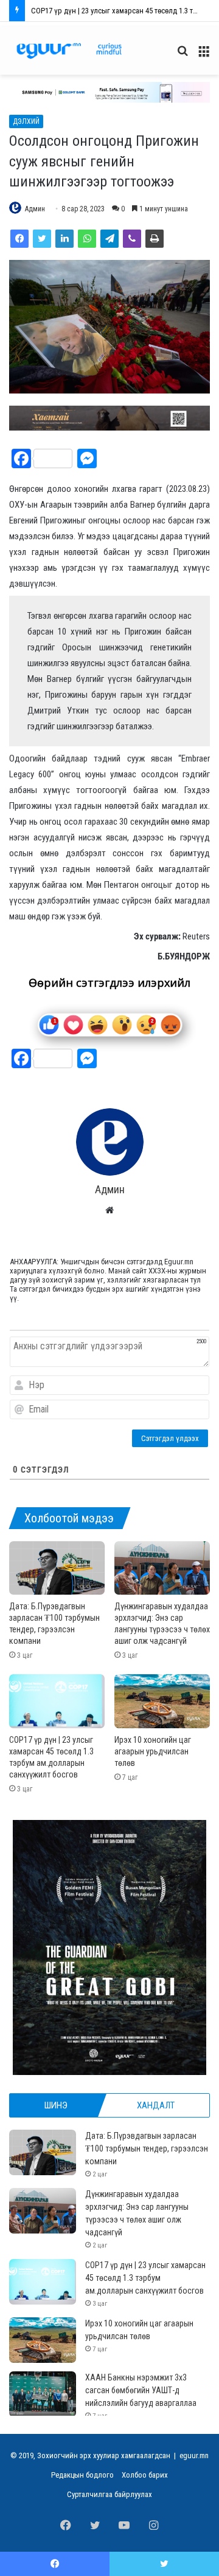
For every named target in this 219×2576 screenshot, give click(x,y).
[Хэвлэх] (155, 239)
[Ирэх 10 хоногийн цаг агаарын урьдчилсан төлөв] (162, 1701)
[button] (109, 92)
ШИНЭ (56, 2105)
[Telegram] (109, 239)
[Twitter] (42, 239)
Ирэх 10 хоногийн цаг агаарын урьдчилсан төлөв (113, 11)
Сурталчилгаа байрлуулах (109, 2494)
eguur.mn (194, 2455)
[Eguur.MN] (69, 51)
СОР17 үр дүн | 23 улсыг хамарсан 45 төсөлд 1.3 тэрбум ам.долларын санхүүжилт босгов (145, 2278)
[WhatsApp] (87, 239)
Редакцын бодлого (82, 2475)
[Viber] (132, 239)
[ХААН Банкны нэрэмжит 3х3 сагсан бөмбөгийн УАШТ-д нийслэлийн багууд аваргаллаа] (43, 2394)
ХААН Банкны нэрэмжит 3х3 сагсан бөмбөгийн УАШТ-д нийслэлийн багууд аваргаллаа (141, 2390)
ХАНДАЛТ (156, 2105)
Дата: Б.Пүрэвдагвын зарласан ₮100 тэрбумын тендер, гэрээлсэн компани (147, 2148)
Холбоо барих (145, 2475)
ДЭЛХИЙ (26, 121)
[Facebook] (19, 239)
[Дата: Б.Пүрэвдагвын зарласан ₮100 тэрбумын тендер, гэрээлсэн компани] (57, 1568)
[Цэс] (204, 56)
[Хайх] (182, 56)
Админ (35, 209)
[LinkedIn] (64, 239)
